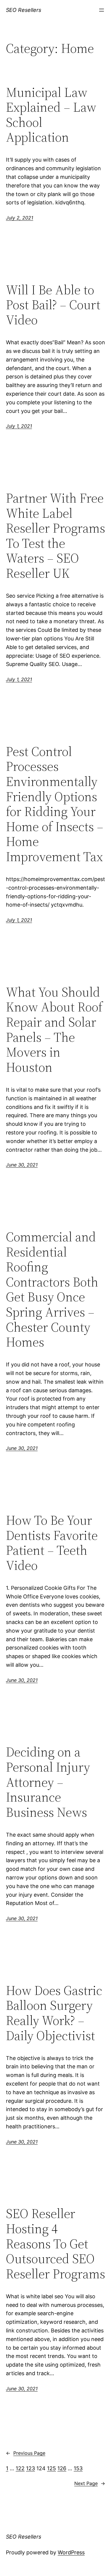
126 (62, 2468)
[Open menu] (102, 10)
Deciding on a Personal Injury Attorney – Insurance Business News (48, 1782)
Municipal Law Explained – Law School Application (51, 115)
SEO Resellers (24, 10)
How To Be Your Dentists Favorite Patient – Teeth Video (52, 1543)
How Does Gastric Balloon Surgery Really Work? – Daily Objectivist (54, 2013)
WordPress (71, 2552)
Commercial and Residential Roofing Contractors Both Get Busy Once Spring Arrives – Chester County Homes (52, 1290)
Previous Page (26, 2453)
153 (78, 2468)
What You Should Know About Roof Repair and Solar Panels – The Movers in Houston (54, 1030)
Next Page (90, 2483)
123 (30, 2468)
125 (52, 2468)
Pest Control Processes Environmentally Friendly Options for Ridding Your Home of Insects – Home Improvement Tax (55, 804)
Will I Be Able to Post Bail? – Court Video (53, 305)
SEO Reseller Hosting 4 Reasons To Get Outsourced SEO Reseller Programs (55, 2244)
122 (20, 2468)
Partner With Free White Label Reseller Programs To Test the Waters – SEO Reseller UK (55, 536)
